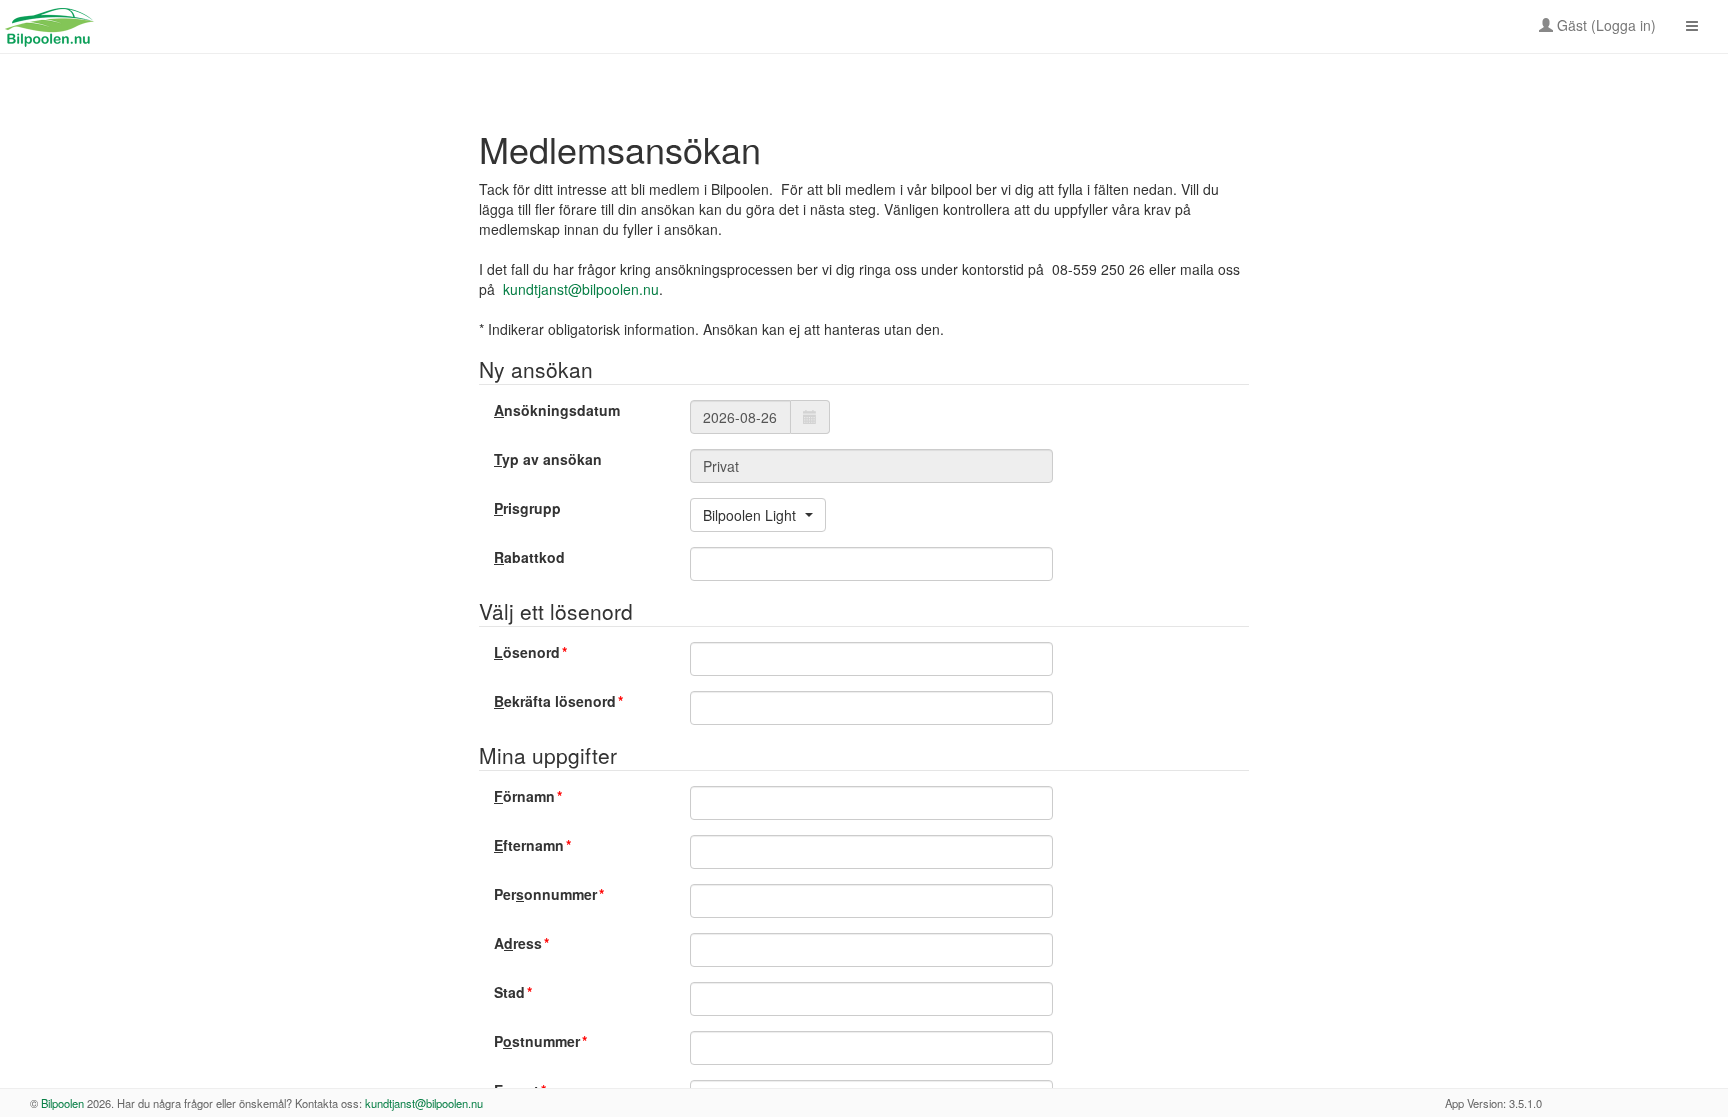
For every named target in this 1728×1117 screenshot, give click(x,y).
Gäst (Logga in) (1604, 25)
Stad (509, 992)
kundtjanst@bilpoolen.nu (581, 289)
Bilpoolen (62, 1103)
